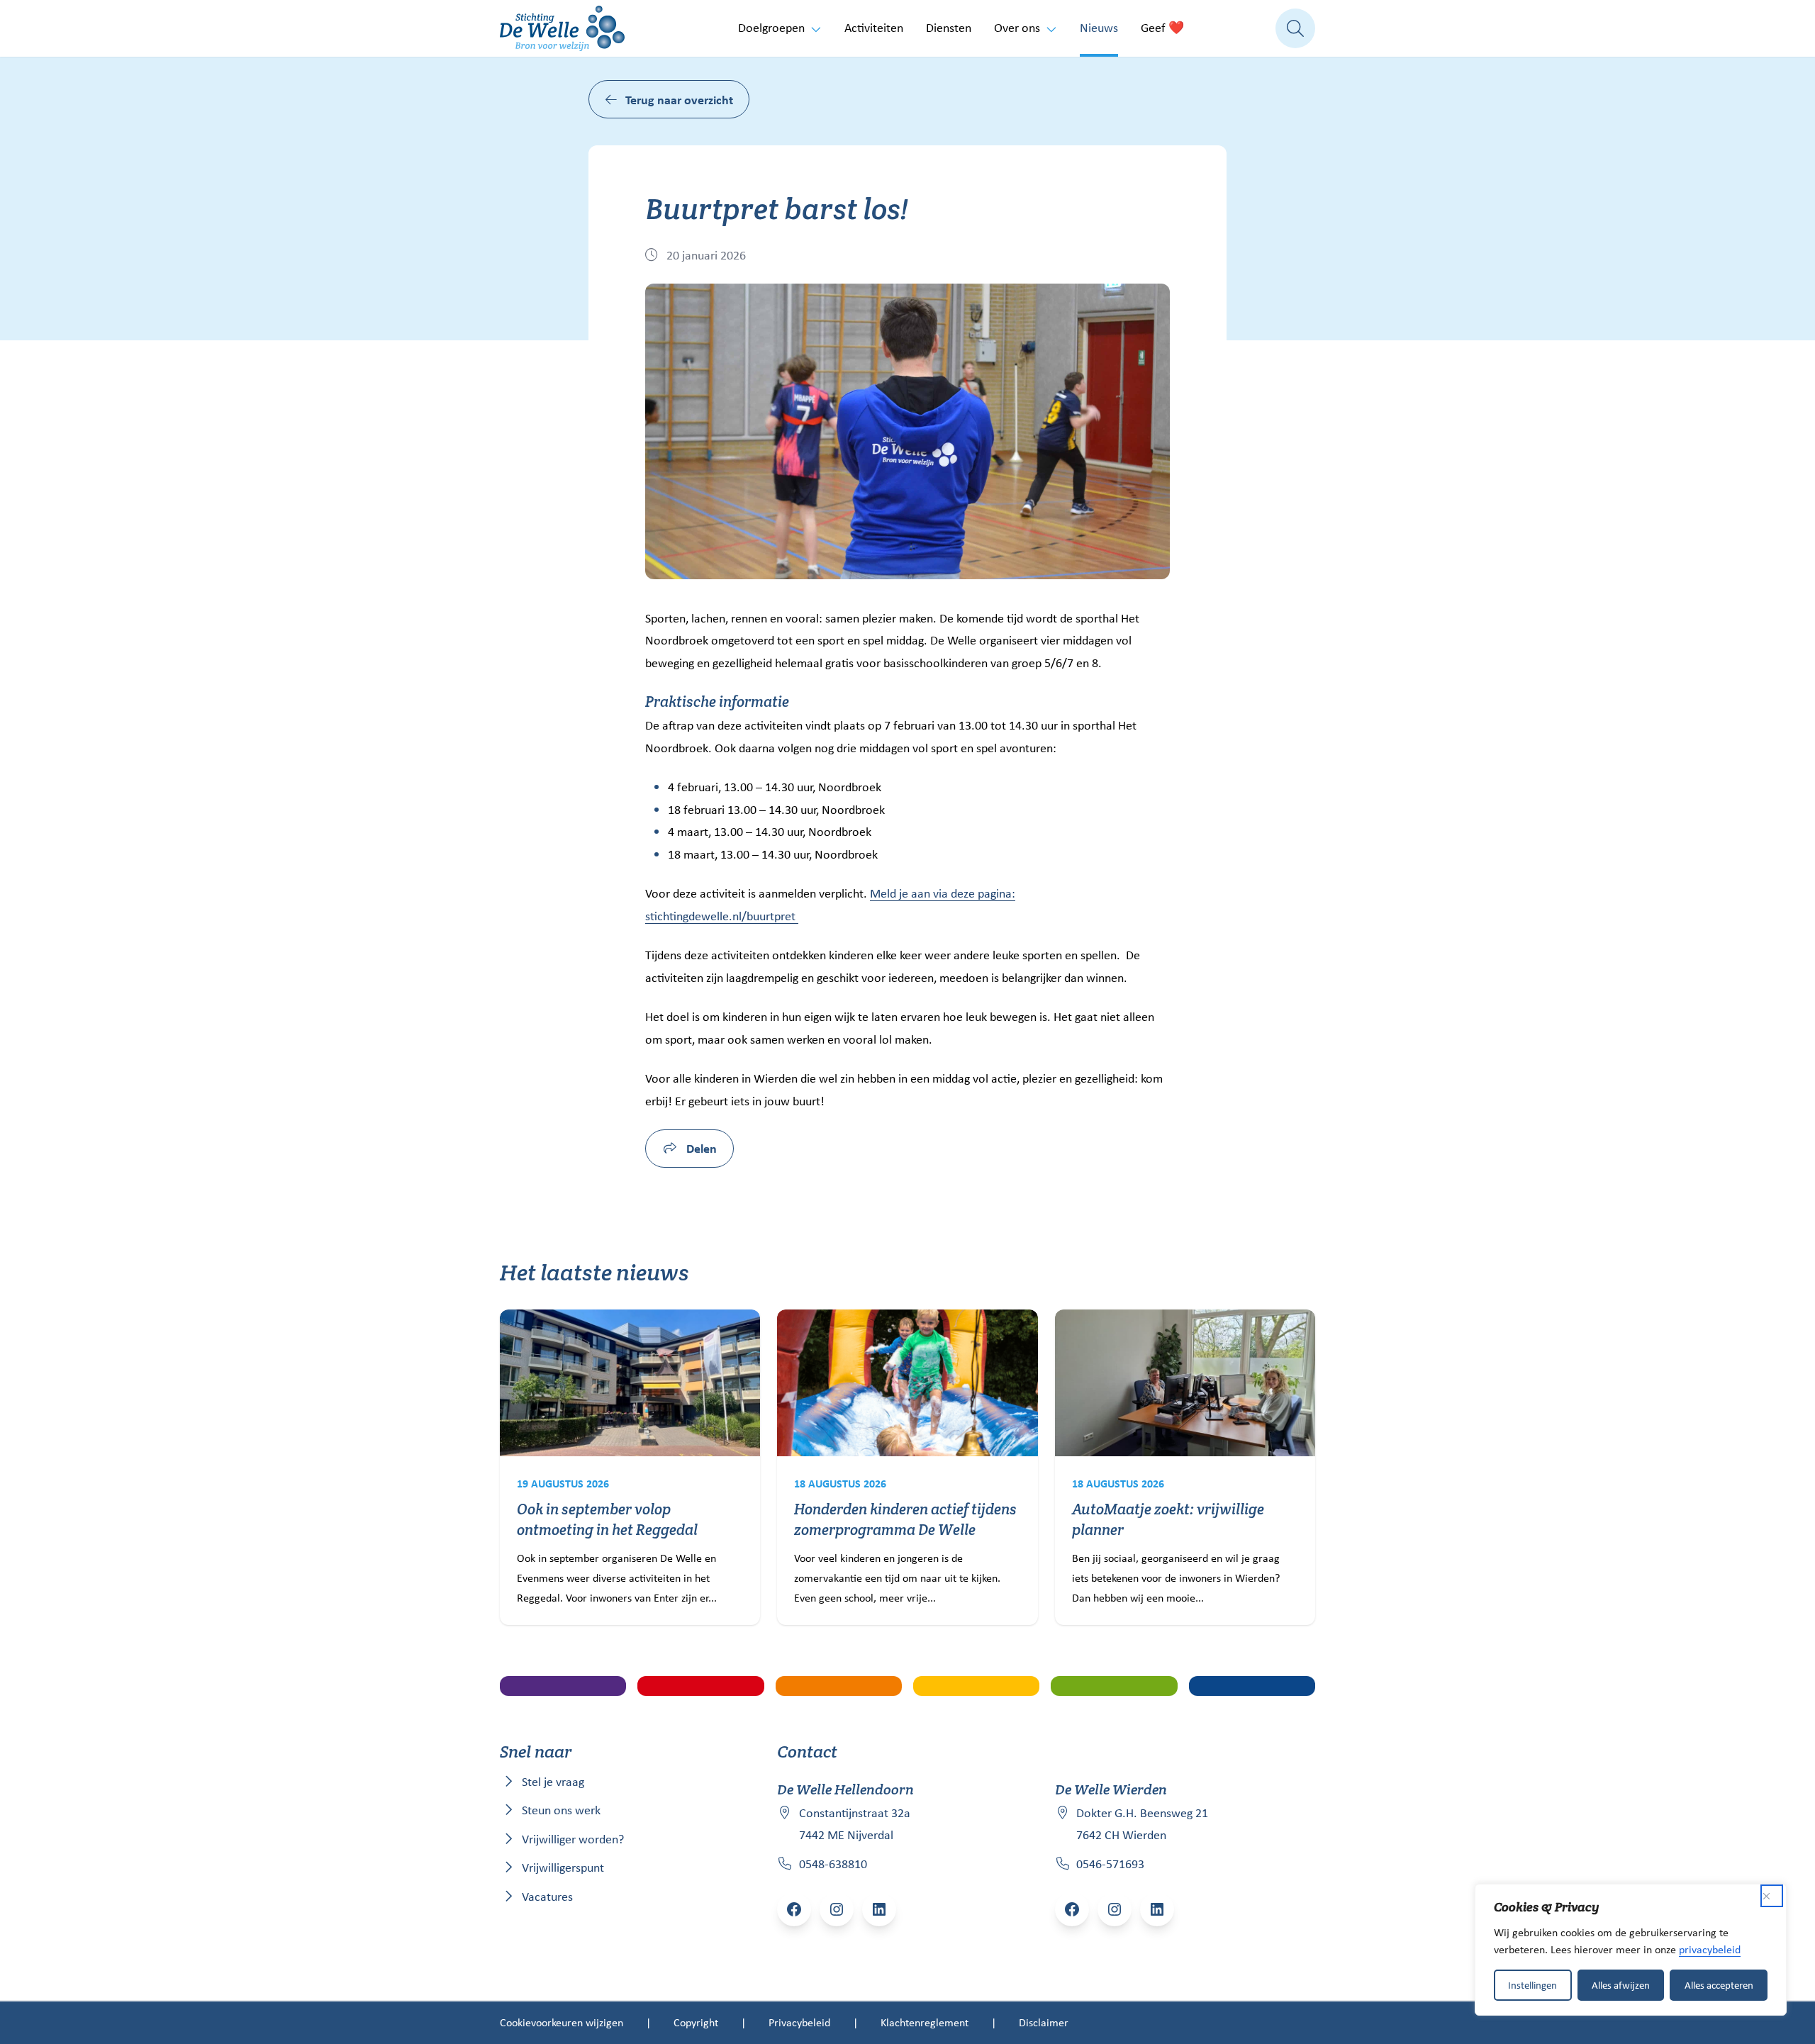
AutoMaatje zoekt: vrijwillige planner (1168, 1519)
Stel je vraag (553, 1782)
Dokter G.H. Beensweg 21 (1142, 1813)
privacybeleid (1710, 1949)
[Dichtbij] (1772, 1896)
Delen (700, 1148)
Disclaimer (1044, 2022)
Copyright (696, 2022)
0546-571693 (1110, 1864)
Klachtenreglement (925, 2022)
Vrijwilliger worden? (573, 1839)
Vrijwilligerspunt (563, 1867)
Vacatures (547, 1897)
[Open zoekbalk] (1295, 28)
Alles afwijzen (1621, 1985)
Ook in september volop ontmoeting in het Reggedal (607, 1519)
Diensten (949, 28)
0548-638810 (833, 1864)
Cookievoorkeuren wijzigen (562, 2022)
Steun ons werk (561, 1810)
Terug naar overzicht (679, 100)
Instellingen (1532, 1985)
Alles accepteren (1719, 1985)
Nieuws (1099, 28)
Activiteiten (874, 28)
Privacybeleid (799, 2022)
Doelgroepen (771, 28)
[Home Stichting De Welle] (562, 28)
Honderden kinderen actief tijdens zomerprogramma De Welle (905, 1519)
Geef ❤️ (1162, 28)
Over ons (1017, 28)
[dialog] (1631, 1950)
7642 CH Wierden (1121, 1835)
